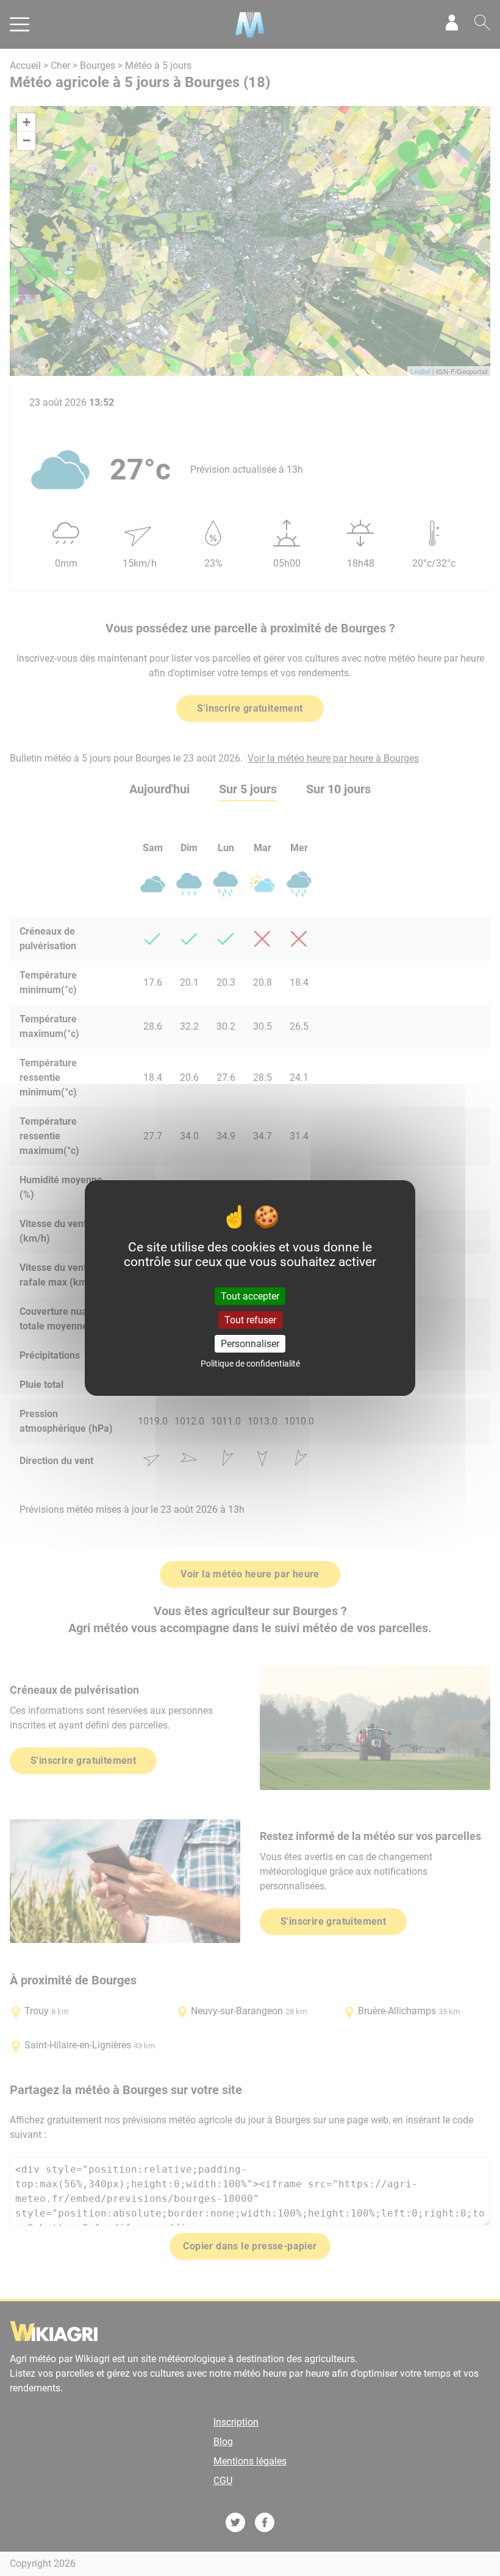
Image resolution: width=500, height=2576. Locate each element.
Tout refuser (250, 1320)
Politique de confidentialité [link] (250, 1364)
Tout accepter (250, 1296)
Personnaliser (250, 1344)
